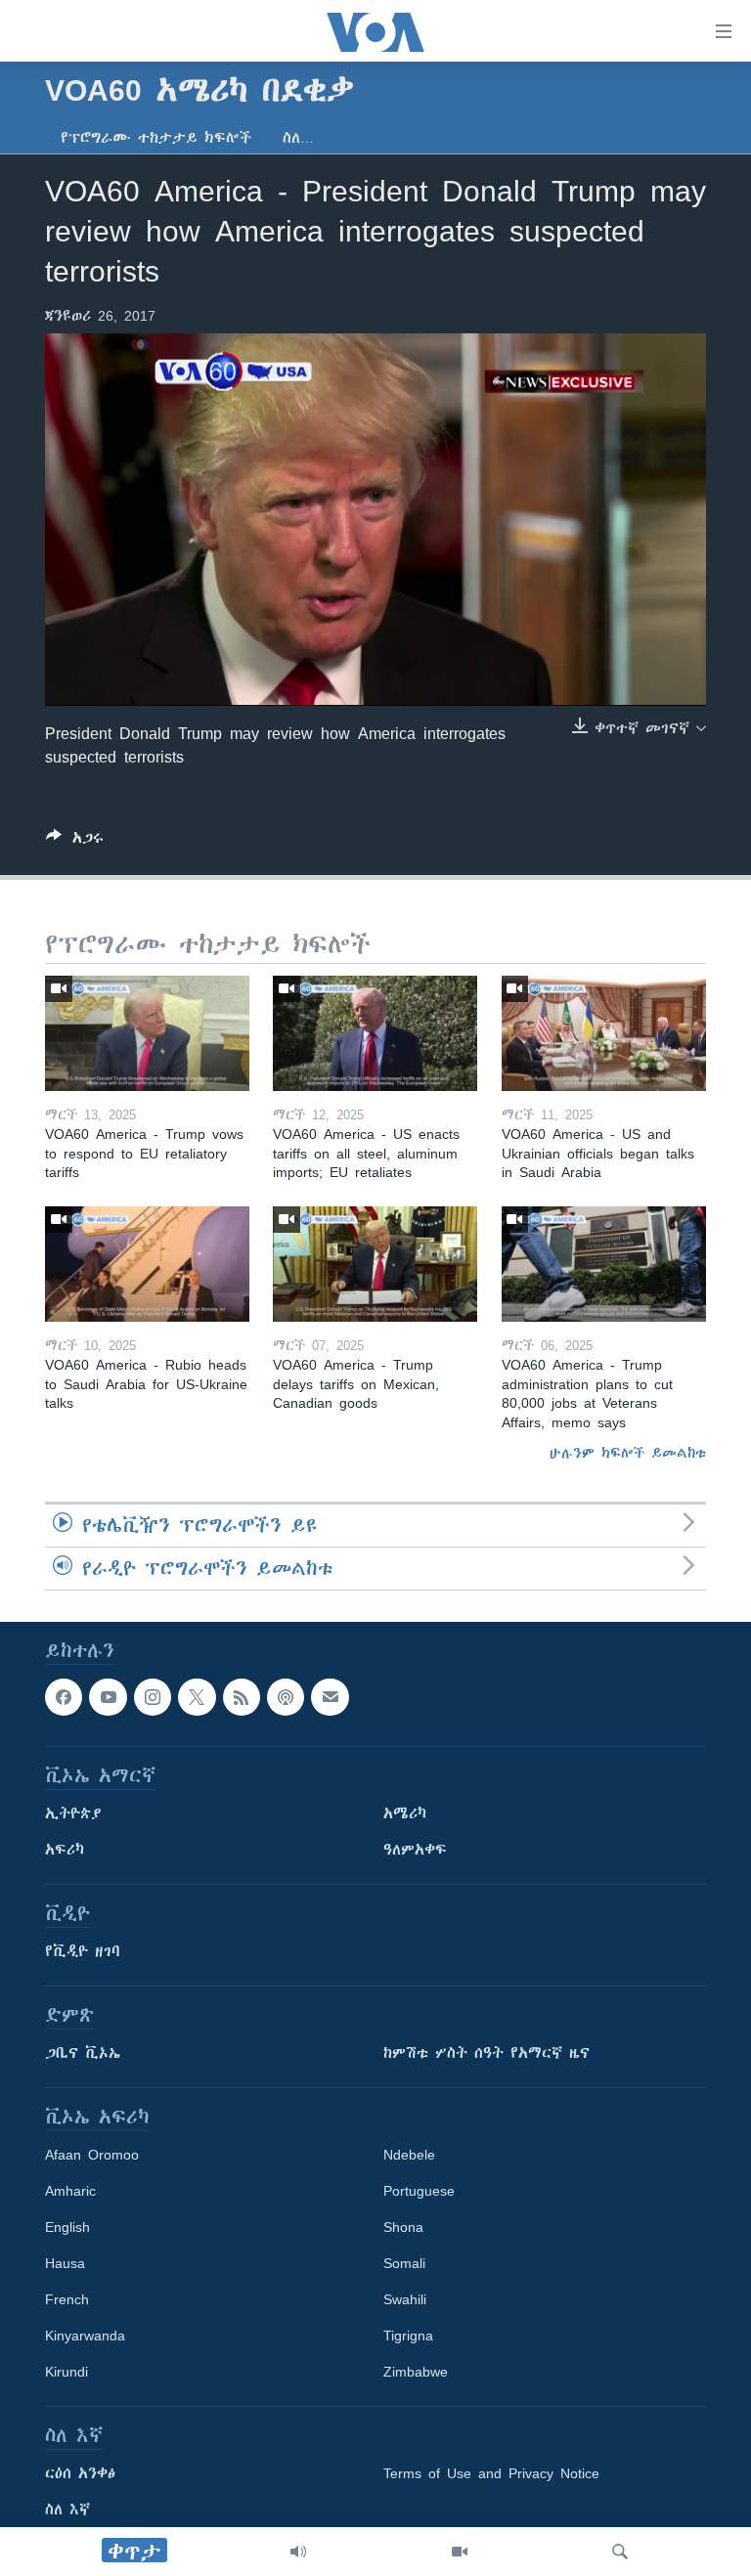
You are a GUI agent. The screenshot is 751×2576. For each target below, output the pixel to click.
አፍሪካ (65, 1851)
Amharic (70, 2192)
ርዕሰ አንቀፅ (80, 2474)
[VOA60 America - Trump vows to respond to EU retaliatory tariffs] (147, 1033)
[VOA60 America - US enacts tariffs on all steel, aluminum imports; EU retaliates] (375, 1033)
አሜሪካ (405, 1814)
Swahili (405, 2300)
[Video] (460, 2552)
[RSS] (242, 1697)
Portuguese (419, 2192)
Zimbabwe (416, 2373)
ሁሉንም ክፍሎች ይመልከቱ (628, 1453)
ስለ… (298, 138)
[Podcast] (286, 1697)
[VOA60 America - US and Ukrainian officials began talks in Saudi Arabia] (604, 1033)
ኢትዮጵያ (73, 1814)
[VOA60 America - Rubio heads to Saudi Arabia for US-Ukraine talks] (147, 1264)
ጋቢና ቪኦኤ (83, 2054)
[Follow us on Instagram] (153, 1697)
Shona (403, 2228)
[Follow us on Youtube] (108, 1697)
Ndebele (409, 2156)
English (67, 2228)
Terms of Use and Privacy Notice (491, 2474)
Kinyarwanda (85, 2336)
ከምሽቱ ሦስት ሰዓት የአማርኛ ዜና (486, 2054)
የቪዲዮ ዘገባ (83, 1952)
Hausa (65, 2264)
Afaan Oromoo (92, 2156)
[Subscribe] (330, 1697)
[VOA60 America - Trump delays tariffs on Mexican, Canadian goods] (375, 1264)
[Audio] (298, 2552)
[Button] (75, 841)
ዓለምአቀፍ (415, 1851)
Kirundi (66, 2373)
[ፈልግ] (620, 2552)
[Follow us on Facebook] (64, 1697)
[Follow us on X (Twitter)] (197, 1697)
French (67, 2300)
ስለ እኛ (67, 2511)
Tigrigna (408, 2336)
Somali (404, 2264)
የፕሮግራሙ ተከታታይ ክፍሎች (156, 138)
